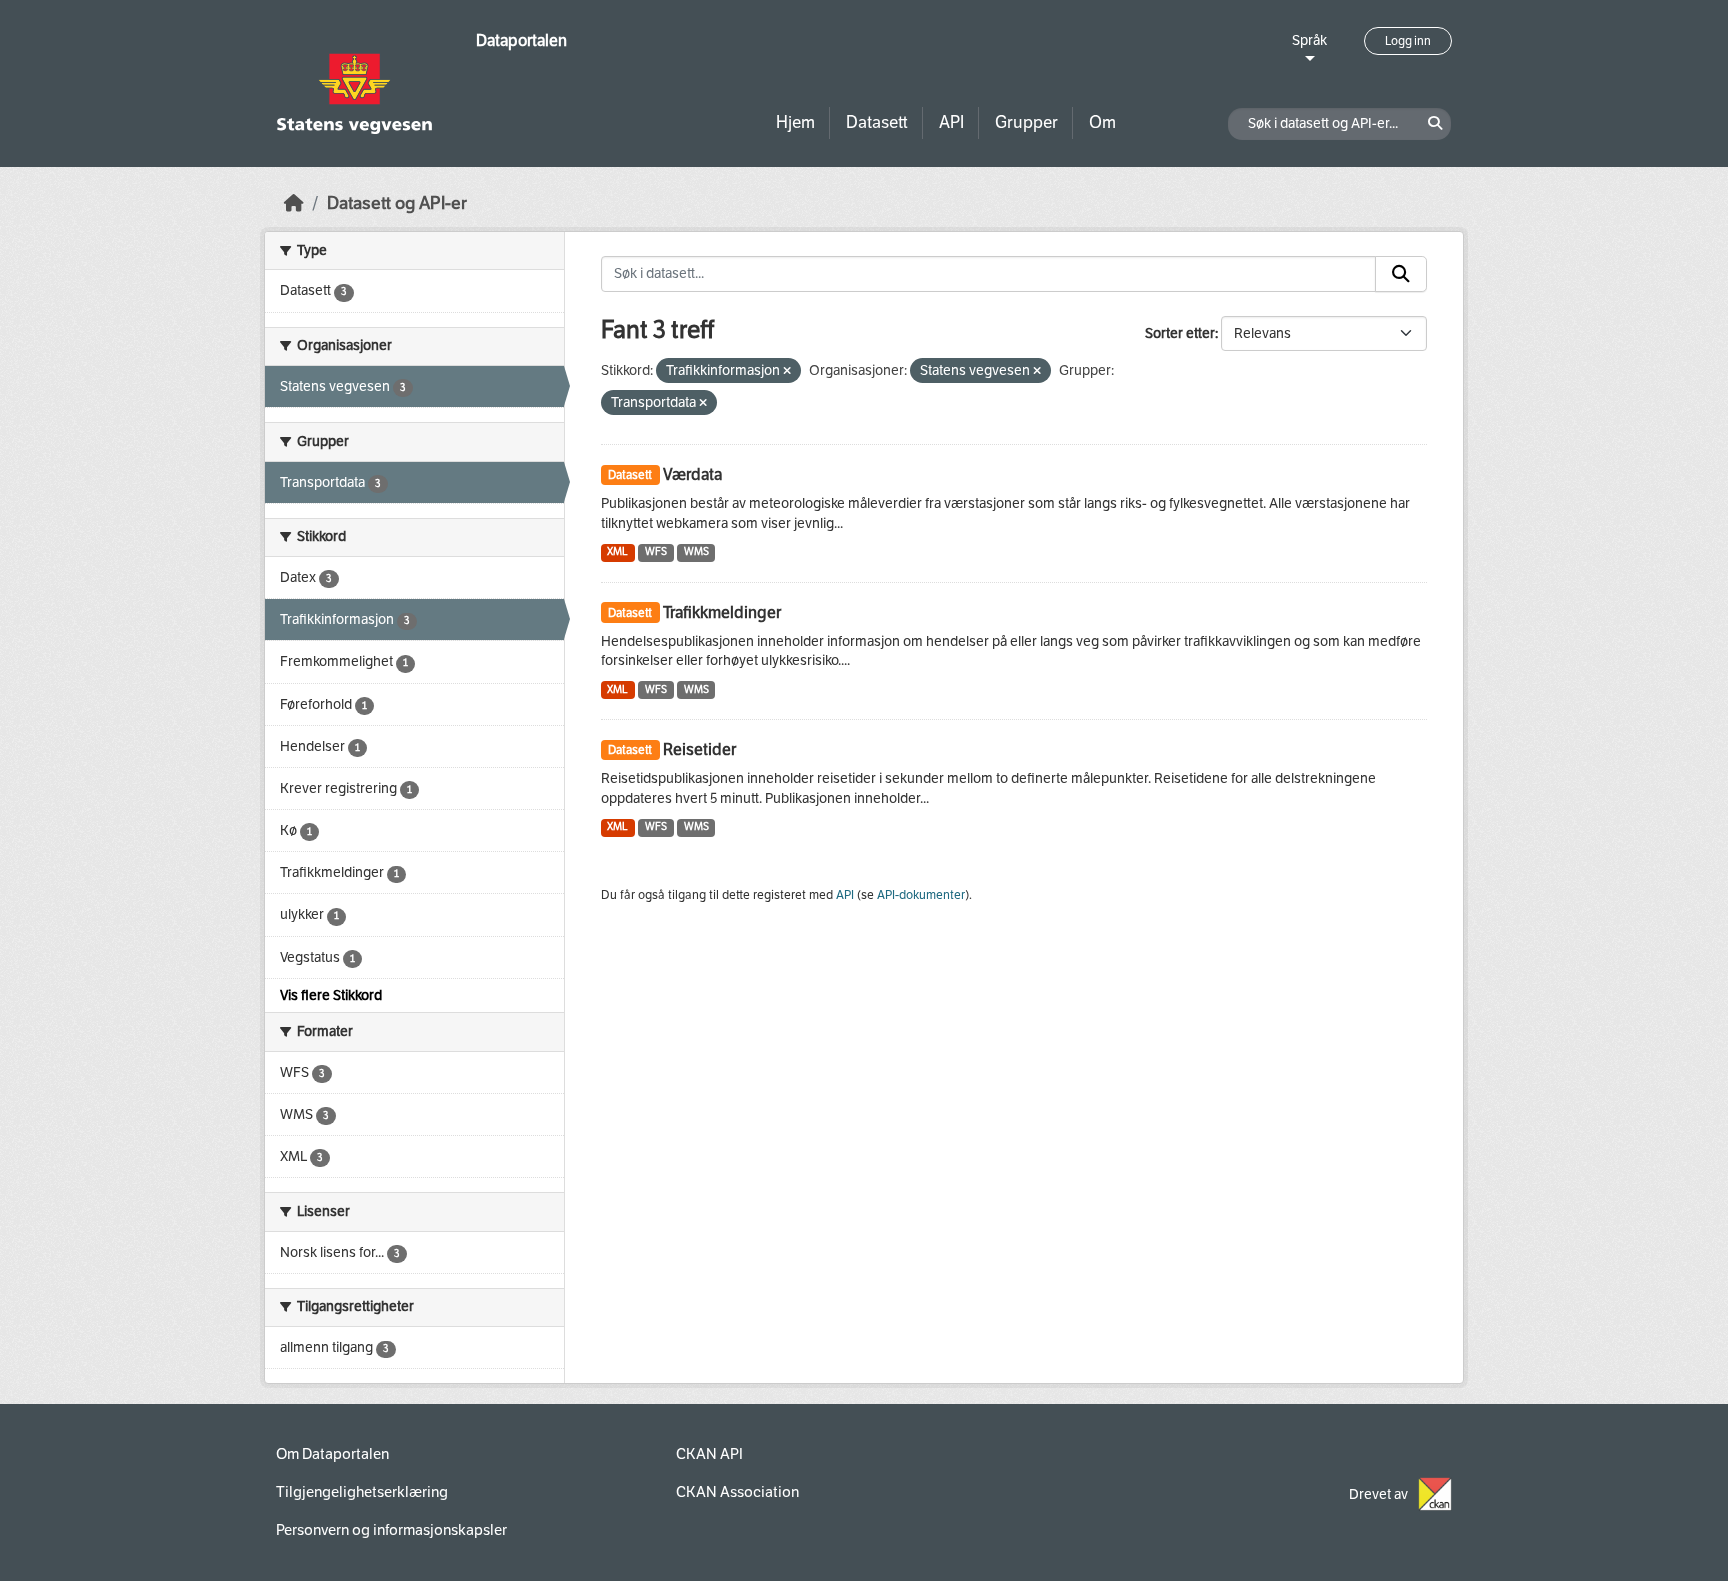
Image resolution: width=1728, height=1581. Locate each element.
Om (1102, 122)
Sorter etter (1180, 333)
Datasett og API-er (397, 203)
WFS (656, 551)
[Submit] (1401, 274)
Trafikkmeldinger (722, 612)
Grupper (1026, 122)
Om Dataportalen (332, 1454)
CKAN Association (737, 1492)
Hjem (795, 122)
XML (617, 551)
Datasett (877, 122)
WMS (696, 551)
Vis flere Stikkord (331, 995)
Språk (1309, 40)
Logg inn (1408, 41)
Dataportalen (521, 40)
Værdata (692, 474)
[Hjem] (294, 203)
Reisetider (699, 749)
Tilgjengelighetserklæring (362, 1492)
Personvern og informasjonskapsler (391, 1530)
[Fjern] (787, 371)
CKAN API (709, 1454)
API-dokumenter (921, 895)
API (951, 122)
